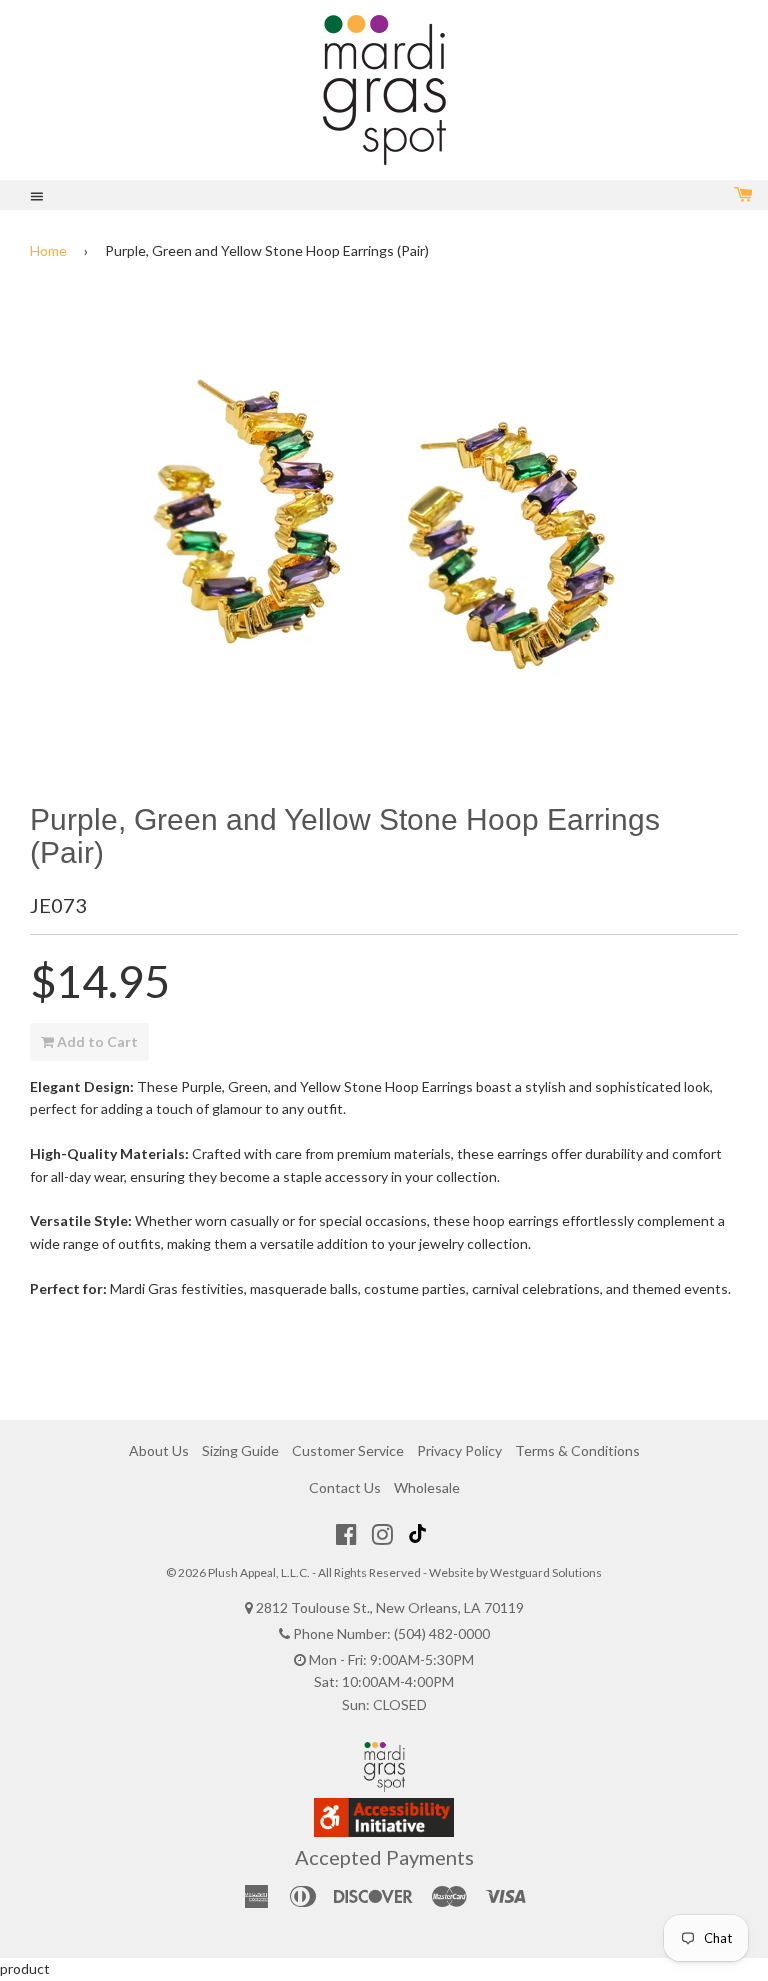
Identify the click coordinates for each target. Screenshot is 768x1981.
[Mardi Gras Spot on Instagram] (382, 1534)
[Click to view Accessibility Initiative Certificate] (384, 1831)
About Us (159, 1450)
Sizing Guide (240, 1450)
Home (48, 250)
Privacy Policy (459, 1450)
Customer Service (348, 1450)
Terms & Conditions (577, 1450)
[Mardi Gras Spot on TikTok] (420, 1534)
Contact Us (345, 1487)
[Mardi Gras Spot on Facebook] (346, 1534)
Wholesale (427, 1487)
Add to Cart (96, 1041)
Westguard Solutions (546, 1572)
